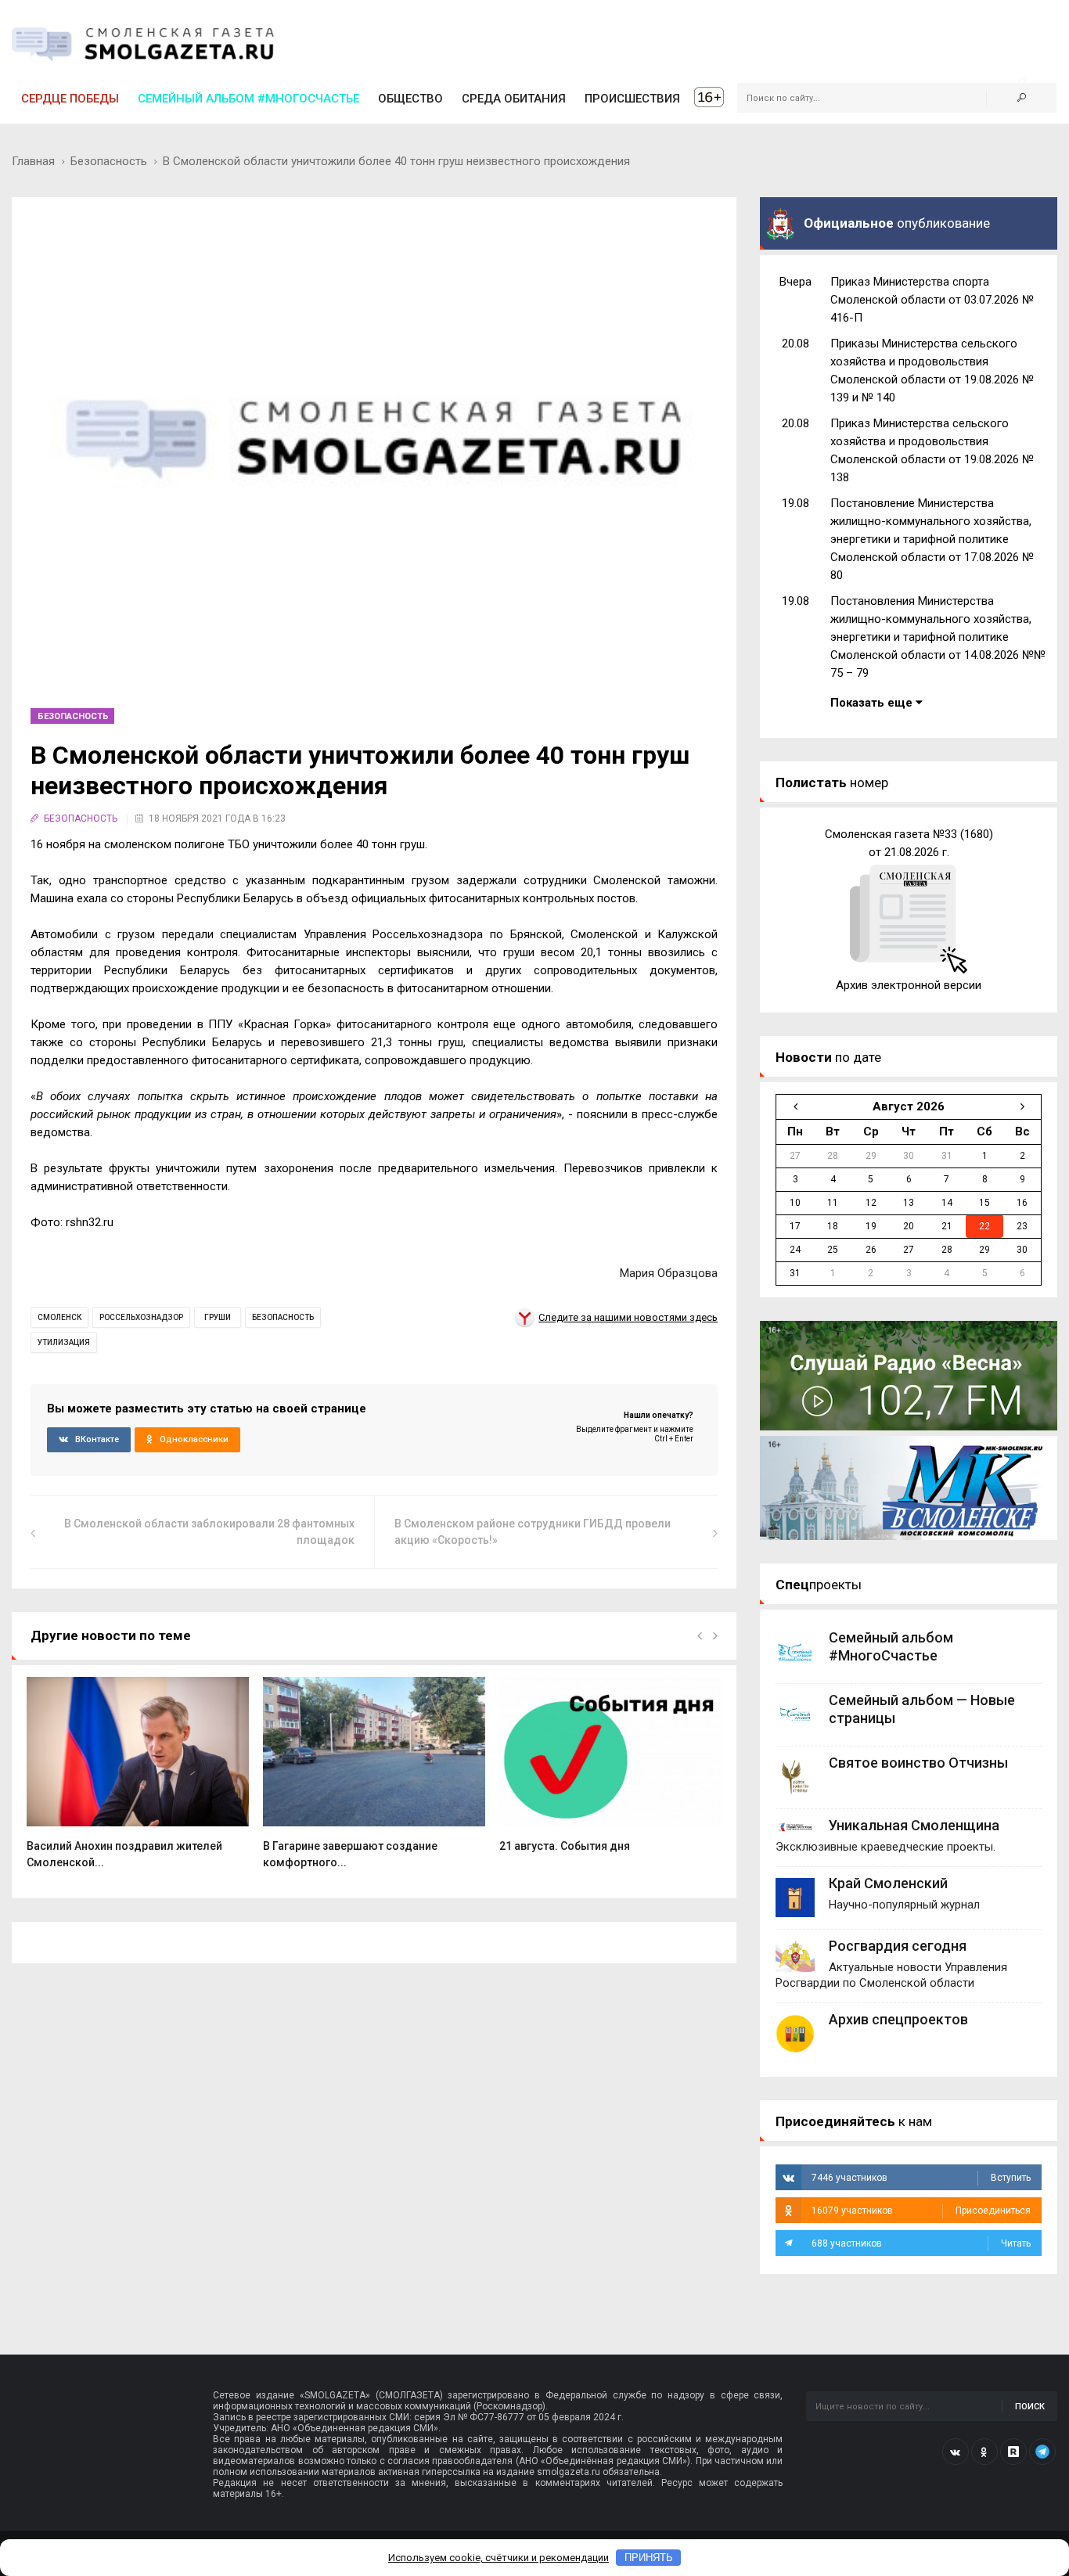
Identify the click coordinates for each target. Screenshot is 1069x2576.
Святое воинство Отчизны (918, 1763)
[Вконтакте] (956, 2452)
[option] (138, 1782)
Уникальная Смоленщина (914, 1825)
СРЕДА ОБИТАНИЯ (514, 99)
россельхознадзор (141, 1317)
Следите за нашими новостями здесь (628, 1317)
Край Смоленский (888, 1883)
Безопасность (109, 161)
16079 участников (921, 2211)
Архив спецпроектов (898, 2019)
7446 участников (921, 2178)
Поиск (1030, 2407)
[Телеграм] (1042, 2452)
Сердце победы (70, 99)
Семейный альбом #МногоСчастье (248, 99)
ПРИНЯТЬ (649, 2558)
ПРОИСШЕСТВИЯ (632, 99)
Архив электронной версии (909, 985)
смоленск (59, 1317)
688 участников (921, 2243)
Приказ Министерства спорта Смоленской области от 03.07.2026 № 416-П (932, 300)
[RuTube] (1013, 2452)
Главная (33, 161)
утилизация (64, 1342)
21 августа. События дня (565, 1846)
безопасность (283, 1317)
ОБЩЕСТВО (410, 99)
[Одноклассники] (984, 2452)
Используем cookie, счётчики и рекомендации (499, 2558)
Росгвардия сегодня (898, 1946)
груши (218, 1317)
